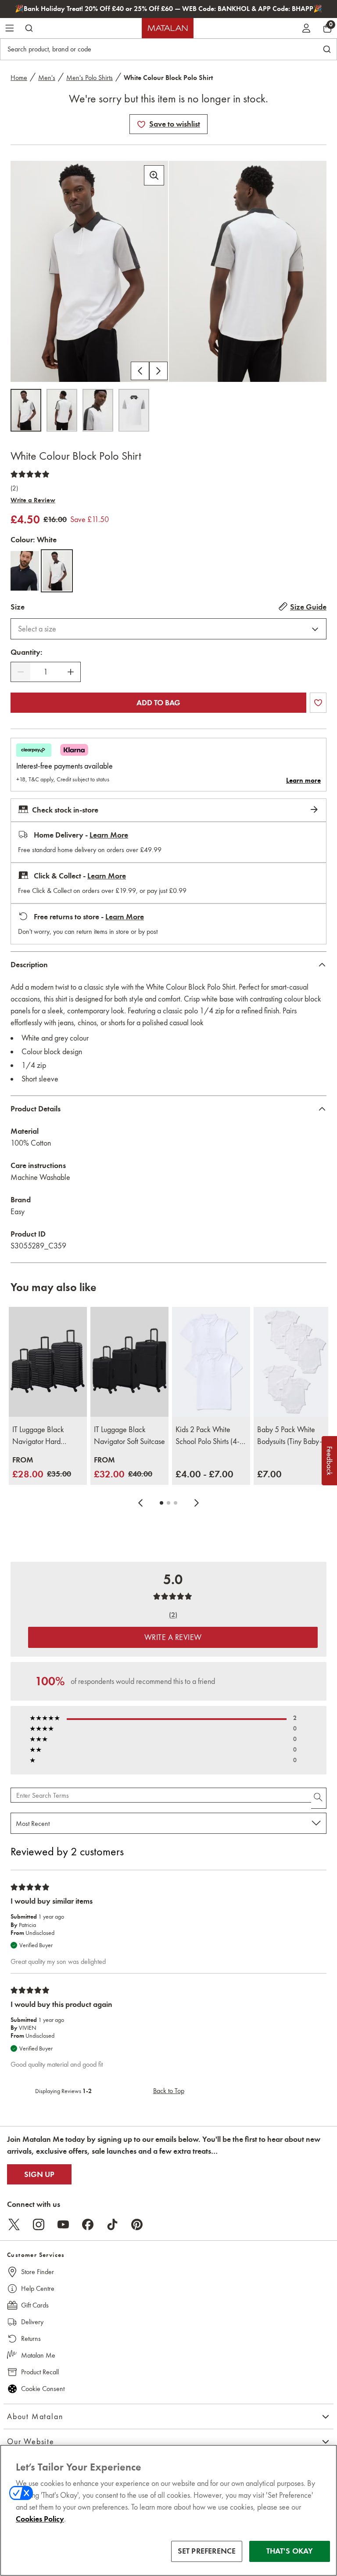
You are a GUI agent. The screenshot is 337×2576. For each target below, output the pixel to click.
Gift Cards (35, 2305)
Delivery (32, 2322)
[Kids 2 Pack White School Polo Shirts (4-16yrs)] (211, 1362)
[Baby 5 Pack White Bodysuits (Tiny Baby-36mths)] (293, 1362)
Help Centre (38, 2288)
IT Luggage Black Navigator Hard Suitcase (38, 1436)
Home (19, 78)
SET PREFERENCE (207, 2551)
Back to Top (169, 2091)
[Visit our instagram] (39, 2224)
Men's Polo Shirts (90, 78)
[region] (168, 2510)
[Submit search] (29, 28)
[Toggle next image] (158, 371)
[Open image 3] (98, 410)
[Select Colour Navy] (25, 571)
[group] (42, 1468)
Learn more (303, 780)
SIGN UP (39, 2174)
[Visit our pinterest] (137, 2224)
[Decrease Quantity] (21, 672)
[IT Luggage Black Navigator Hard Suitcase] (48, 1362)
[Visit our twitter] (14, 2224)
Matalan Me (38, 2355)
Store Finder (38, 2272)
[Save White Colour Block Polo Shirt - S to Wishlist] (141, 124)
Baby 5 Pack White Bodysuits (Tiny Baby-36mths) (290, 1436)
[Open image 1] (26, 410)
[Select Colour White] (57, 571)
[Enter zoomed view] (154, 175)
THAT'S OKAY (290, 2551)
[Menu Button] (10, 28)
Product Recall (40, 2372)
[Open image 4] (134, 410)
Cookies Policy (40, 2519)
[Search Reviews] (319, 1798)
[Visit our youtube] (63, 2224)
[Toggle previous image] (140, 371)
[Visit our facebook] (88, 2224)
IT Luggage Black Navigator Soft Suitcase (129, 1435)
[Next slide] (197, 1503)
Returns (31, 2338)
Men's (47, 78)
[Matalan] (168, 28)
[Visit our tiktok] (112, 2224)
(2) (14, 488)
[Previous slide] (140, 1503)
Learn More (109, 835)
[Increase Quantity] (71, 672)
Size (18, 607)
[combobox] (168, 629)
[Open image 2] (62, 410)
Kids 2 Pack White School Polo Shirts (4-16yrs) (208, 1436)
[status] (46, 672)
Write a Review (33, 500)
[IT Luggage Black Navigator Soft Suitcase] (129, 1362)
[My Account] (306, 28)
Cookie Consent (43, 2389)
